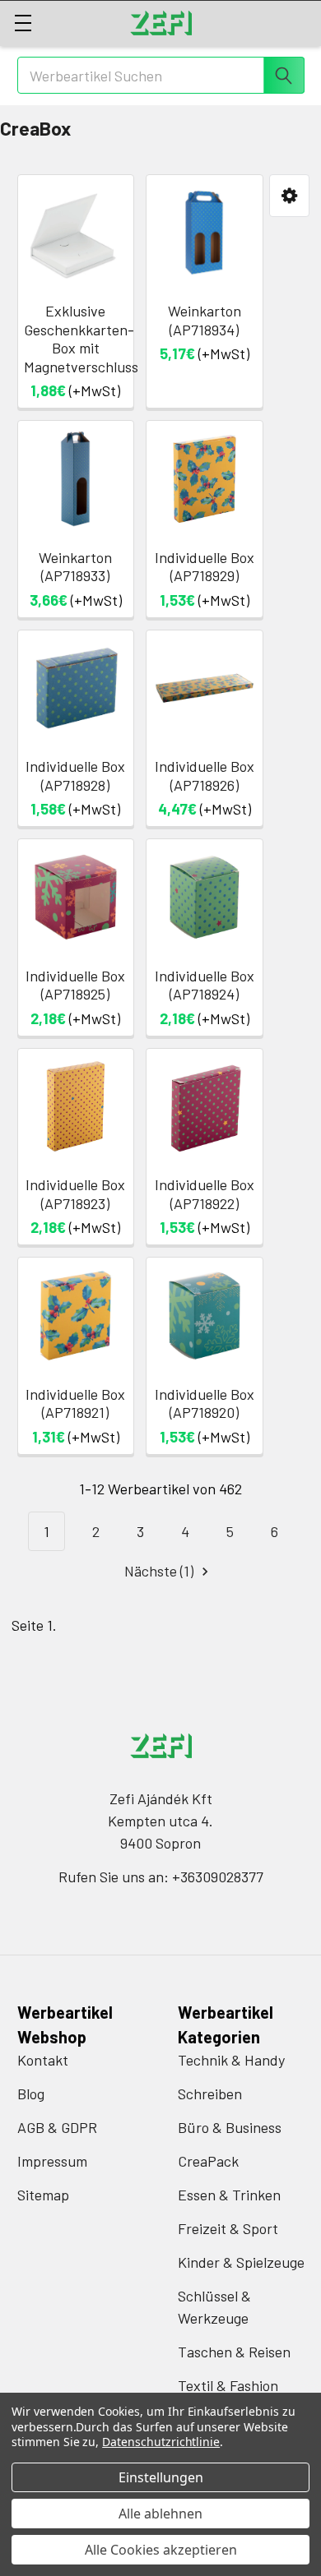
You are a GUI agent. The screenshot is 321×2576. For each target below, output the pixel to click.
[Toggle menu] (23, 23)
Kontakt (43, 2060)
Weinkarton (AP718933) (75, 567)
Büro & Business (230, 2127)
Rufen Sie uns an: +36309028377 (161, 1877)
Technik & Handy (231, 2060)
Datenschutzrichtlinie (161, 2442)
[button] (289, 196)
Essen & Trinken (229, 2195)
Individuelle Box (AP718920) (205, 1403)
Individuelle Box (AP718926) (205, 776)
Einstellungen (161, 2477)
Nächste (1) (160, 1571)
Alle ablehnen (160, 2514)
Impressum (52, 2161)
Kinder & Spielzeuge (241, 2262)
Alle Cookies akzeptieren (161, 2550)
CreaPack (208, 2161)
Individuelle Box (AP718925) (75, 985)
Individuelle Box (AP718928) (75, 776)
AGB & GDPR (57, 2127)
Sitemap (43, 2195)
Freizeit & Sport (228, 2228)
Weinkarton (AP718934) (205, 320)
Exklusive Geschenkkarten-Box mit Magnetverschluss (81, 339)
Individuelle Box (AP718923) (75, 1194)
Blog (31, 2094)
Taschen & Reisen (234, 2352)
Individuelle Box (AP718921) (75, 1403)
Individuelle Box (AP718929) (205, 567)
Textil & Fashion (228, 2385)
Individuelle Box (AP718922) (205, 1194)
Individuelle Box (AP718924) (205, 985)
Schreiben (210, 2094)
